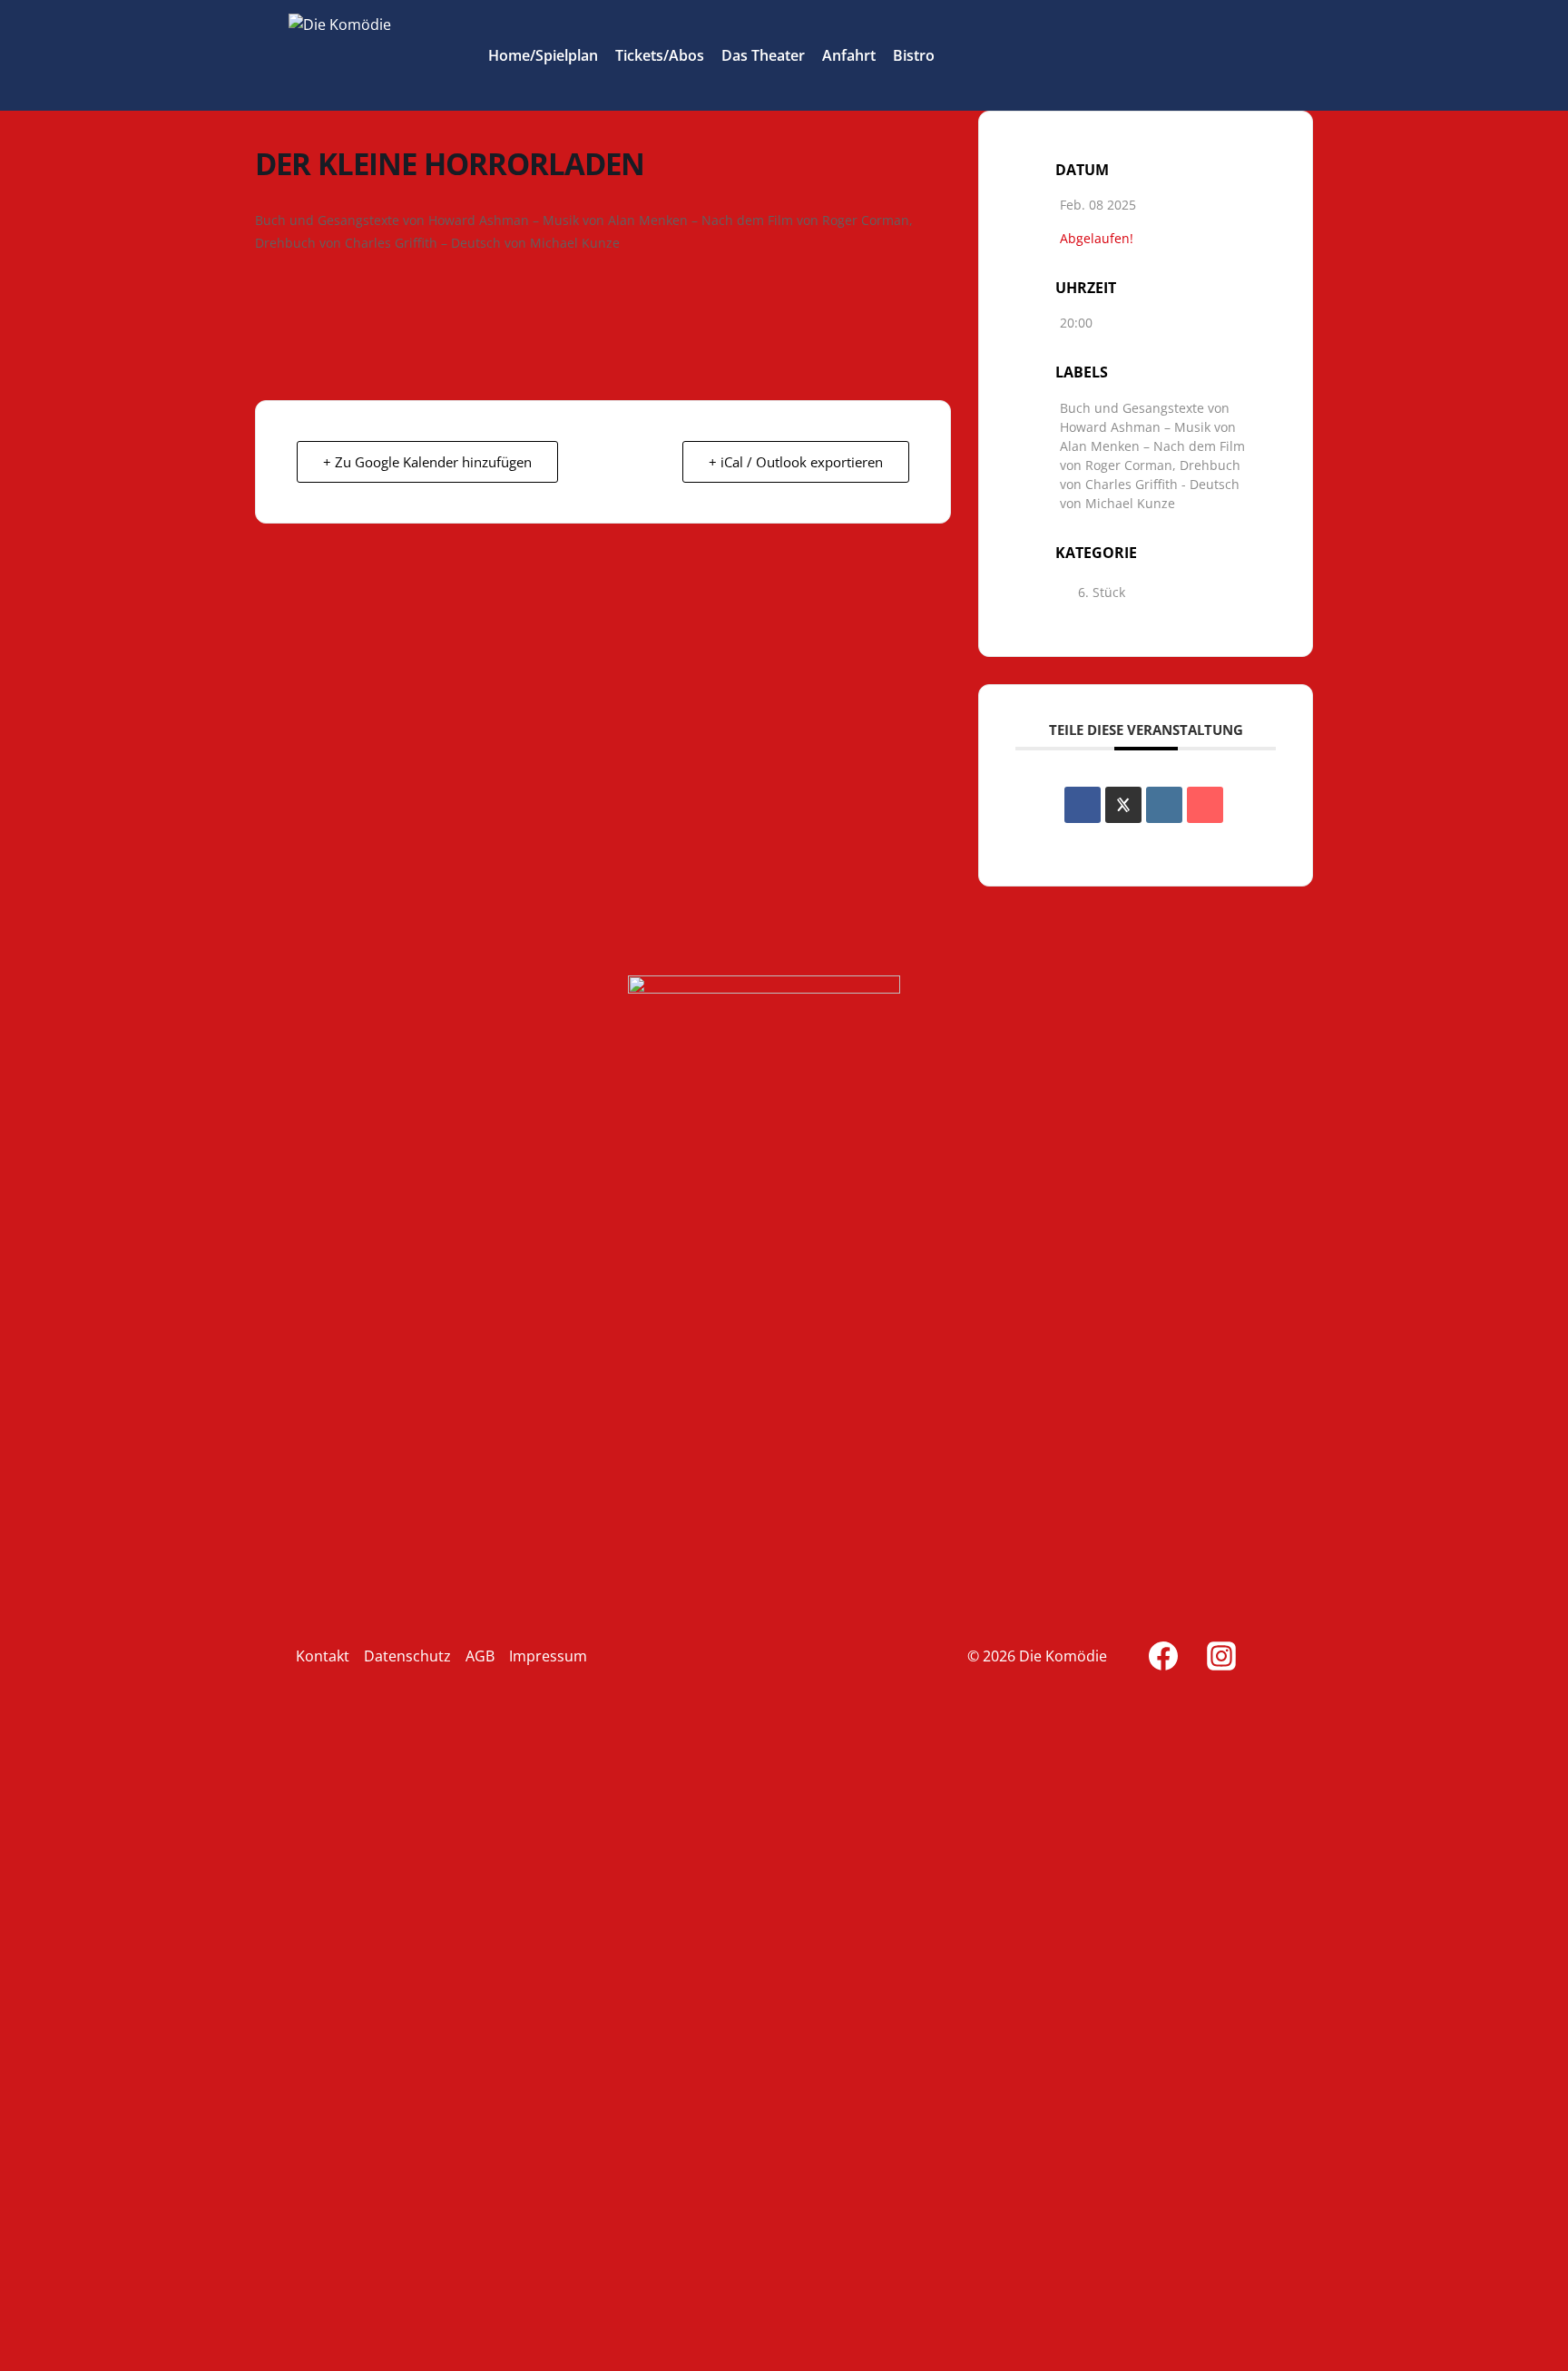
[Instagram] (1221, 1656)
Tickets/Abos (660, 55)
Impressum (548, 1656)
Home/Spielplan (543, 55)
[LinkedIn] (1164, 805)
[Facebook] (1163, 1656)
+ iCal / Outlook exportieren (796, 462)
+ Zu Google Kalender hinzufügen (427, 462)
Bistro (914, 55)
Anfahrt (849, 55)
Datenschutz (407, 1656)
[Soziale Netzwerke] (1123, 805)
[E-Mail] (1205, 805)
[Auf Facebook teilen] (1083, 805)
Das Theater (763, 55)
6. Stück (1102, 592)
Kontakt (323, 1656)
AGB (480, 1656)
